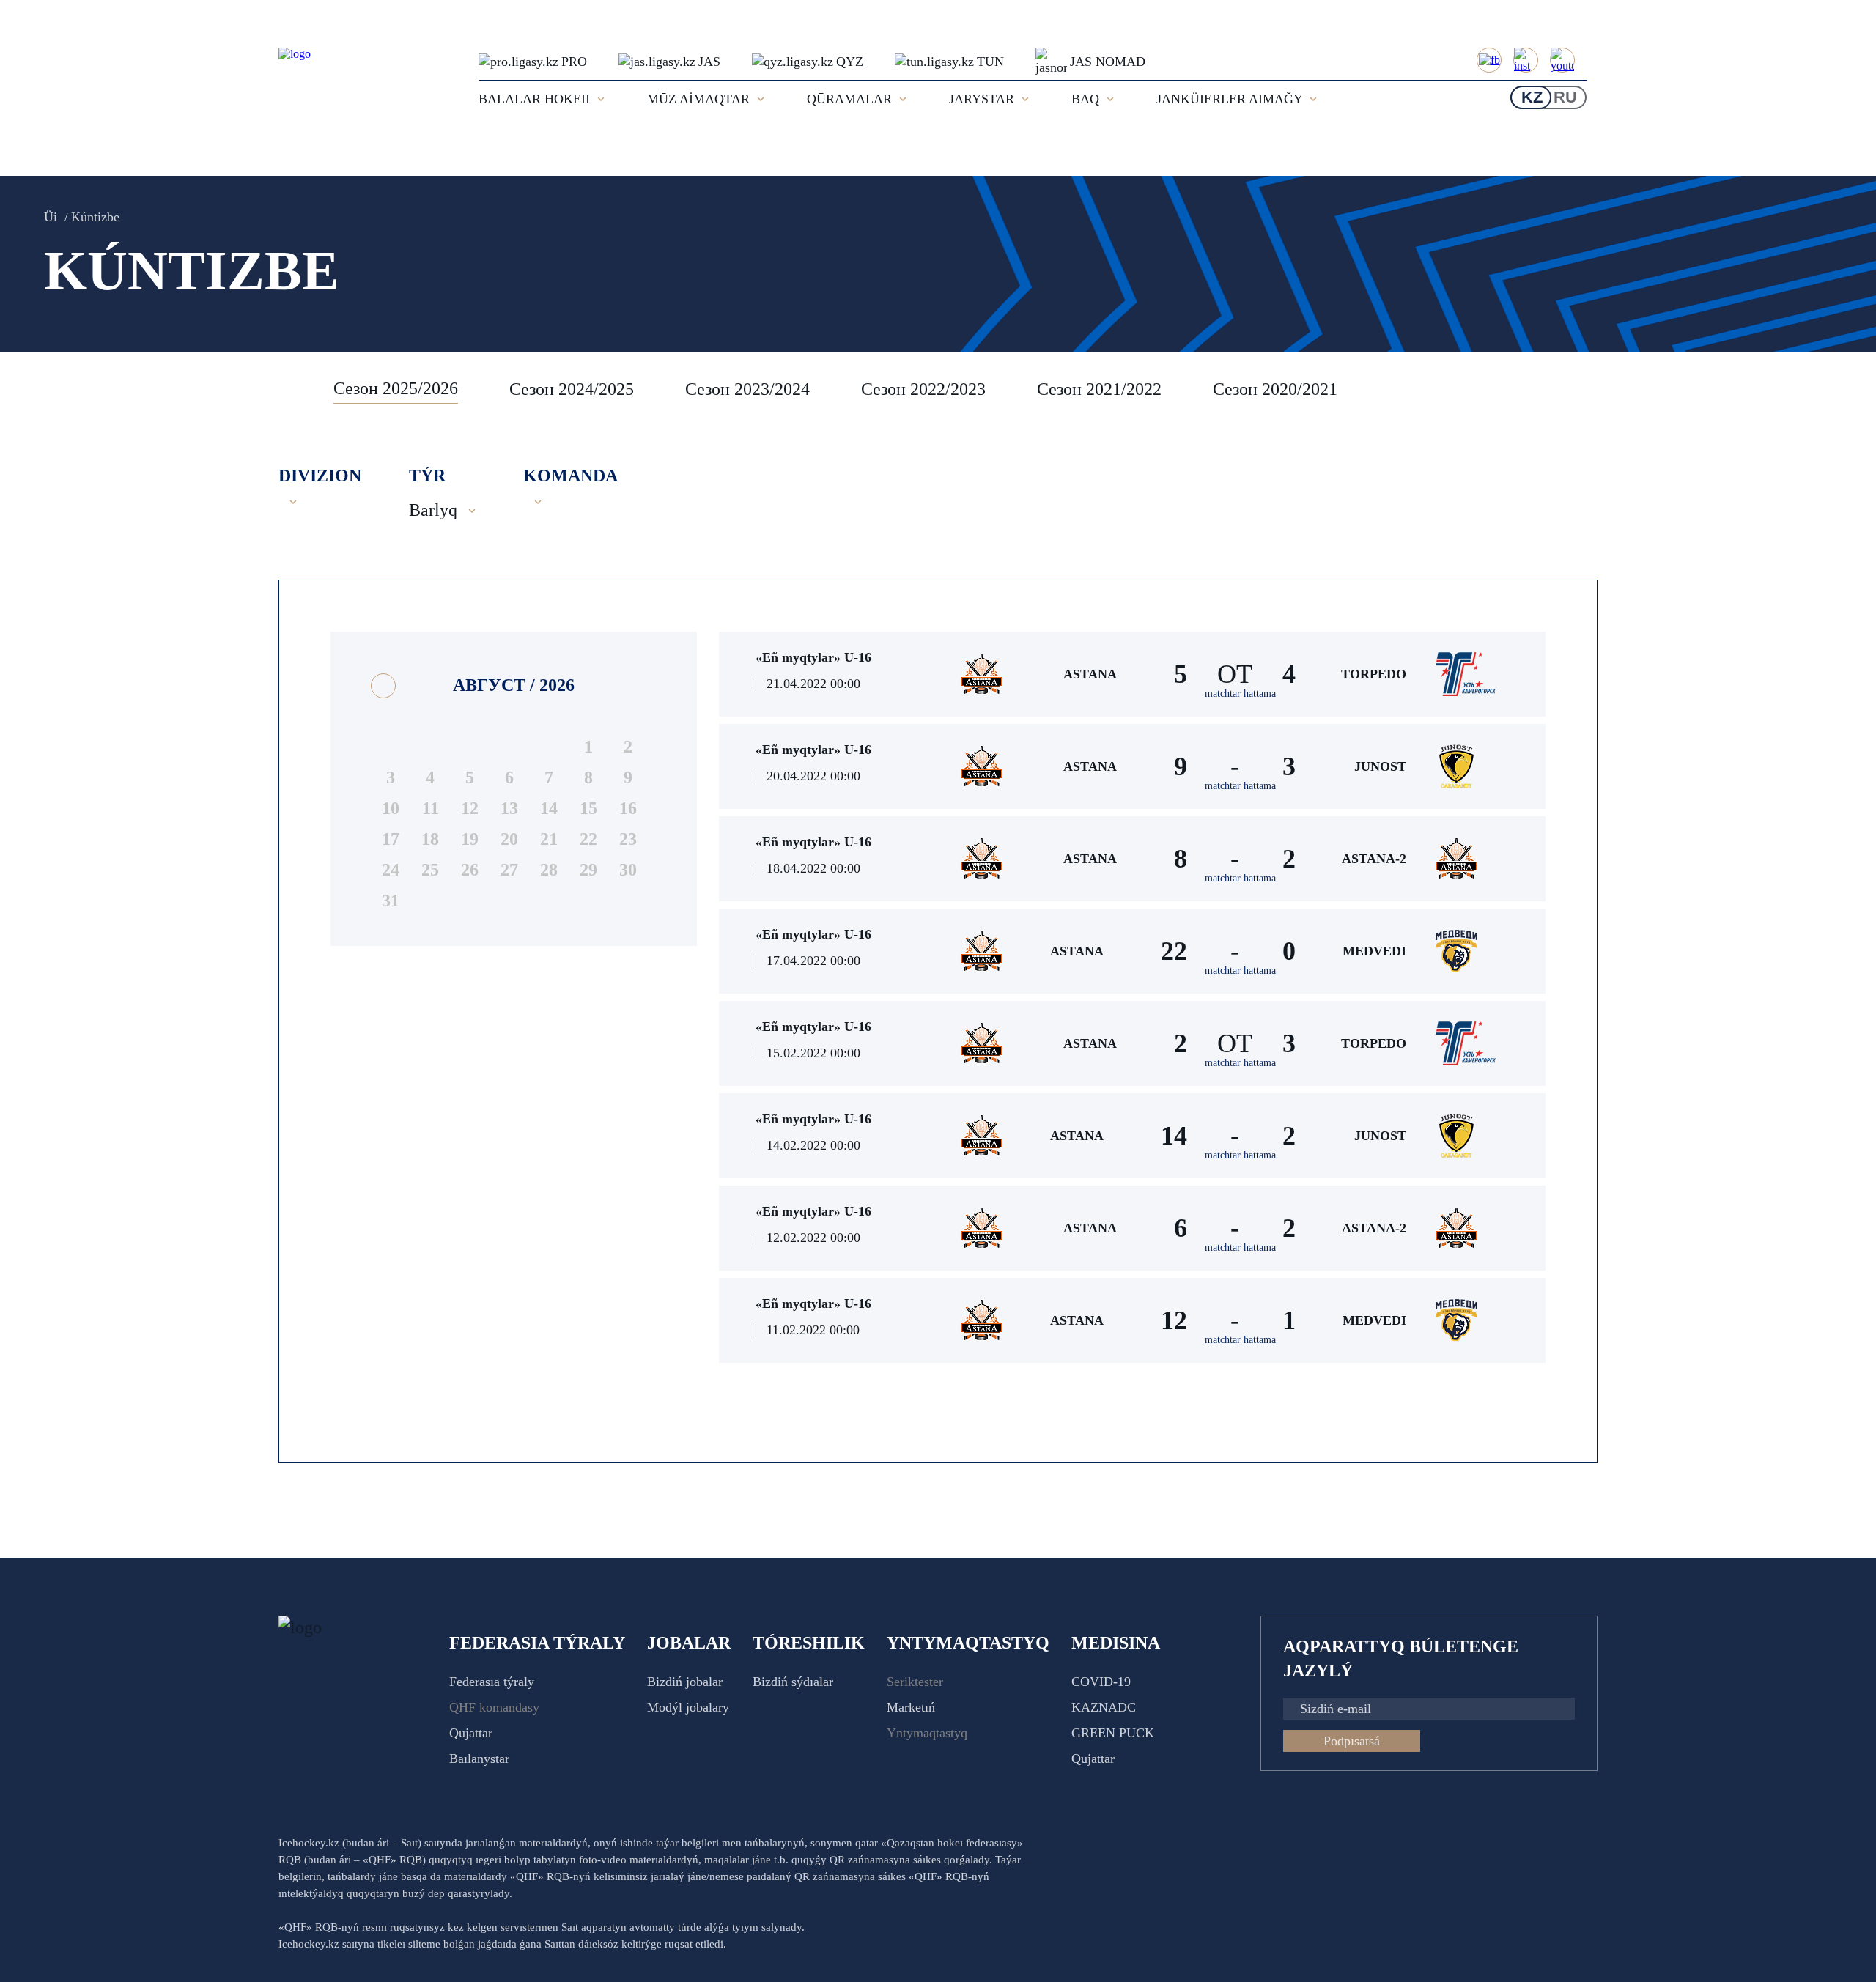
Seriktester (915, 1682)
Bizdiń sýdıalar (793, 1682)
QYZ (850, 62)
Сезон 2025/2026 (396, 388)
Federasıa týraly (492, 1682)
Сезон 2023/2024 (747, 389)
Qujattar (471, 1733)
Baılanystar (479, 1759)
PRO (574, 62)
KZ (1532, 97)
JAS (709, 62)
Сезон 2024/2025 (572, 389)
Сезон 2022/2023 (923, 389)
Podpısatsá (1352, 1741)
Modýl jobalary (688, 1707)
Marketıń (911, 1707)
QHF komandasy (494, 1707)
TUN (990, 62)
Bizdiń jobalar (685, 1682)
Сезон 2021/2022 (1099, 389)
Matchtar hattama (1240, 694)
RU (1565, 97)
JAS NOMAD (1108, 62)
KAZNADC (1104, 1707)
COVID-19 (1101, 1682)
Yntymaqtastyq (927, 1733)
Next (1583, 389)
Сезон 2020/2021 (1275, 389)
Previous (297, 389)
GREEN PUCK (1113, 1733)
